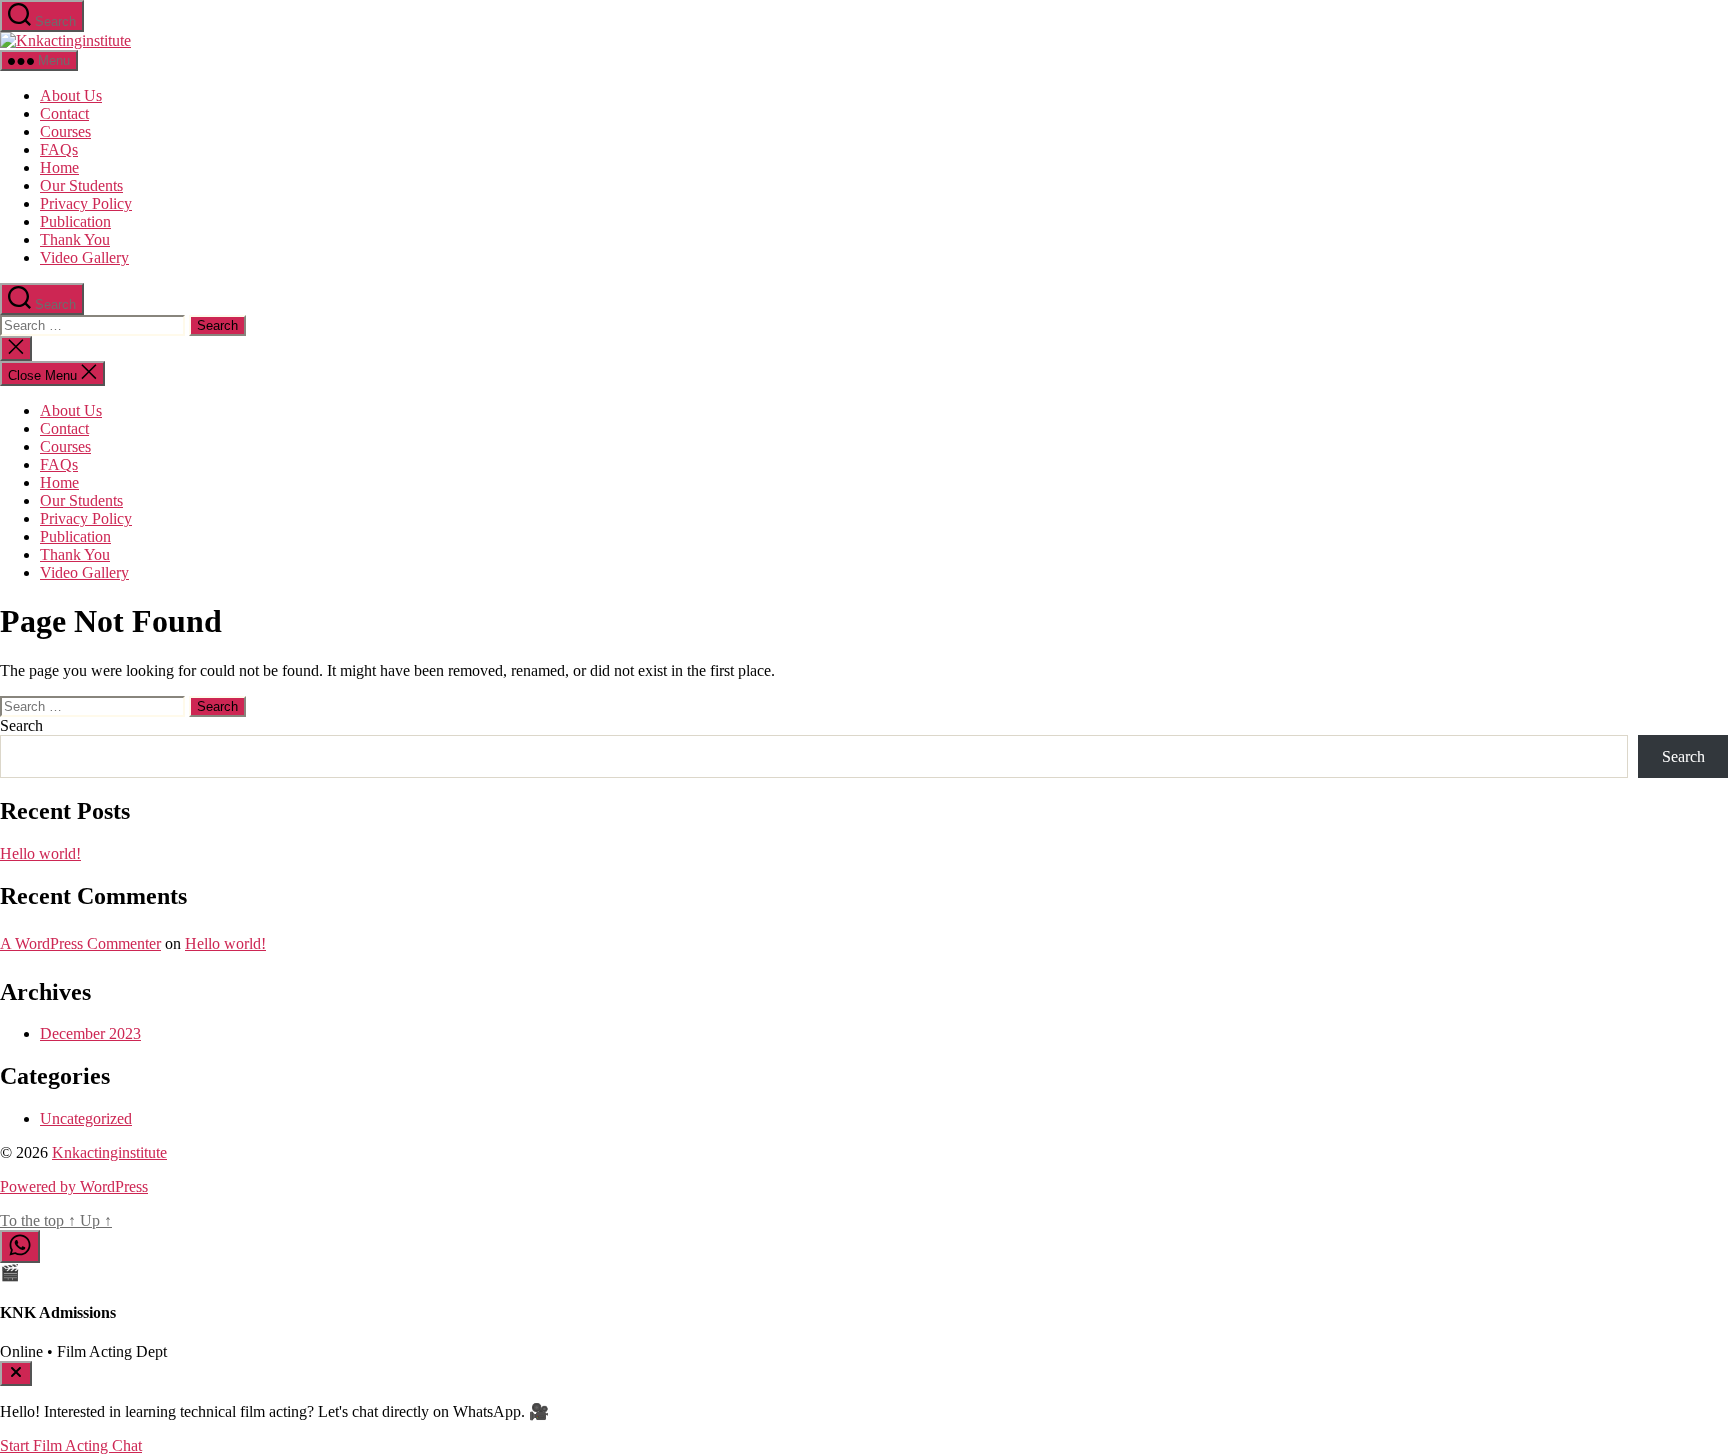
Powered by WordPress (74, 1186)
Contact (64, 113)
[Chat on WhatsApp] (20, 1246)
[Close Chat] (16, 1373)
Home (59, 167)
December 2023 (90, 1033)
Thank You (75, 239)
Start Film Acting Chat (71, 1445)
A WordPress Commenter (80, 943)
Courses (65, 131)
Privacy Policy (86, 203)
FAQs (59, 149)
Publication (75, 221)
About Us (71, 95)
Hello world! (40, 853)
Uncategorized (86, 1118)
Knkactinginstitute (109, 1152)
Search (21, 725)
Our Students (81, 185)
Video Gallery (84, 257)
